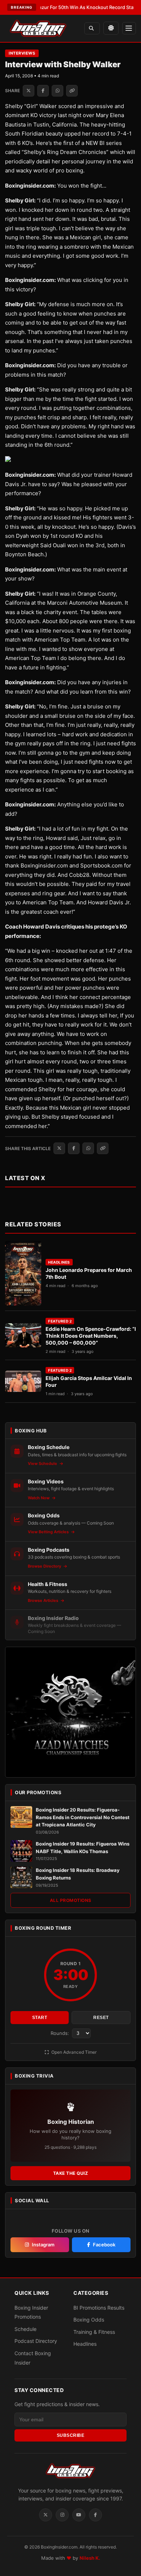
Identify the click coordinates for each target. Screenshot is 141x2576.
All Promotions (71, 1900)
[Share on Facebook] (43, 91)
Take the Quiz (71, 2173)
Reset (101, 2018)
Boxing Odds (89, 2320)
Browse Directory (45, 1566)
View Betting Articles (49, 1532)
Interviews (22, 53)
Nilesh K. (90, 2558)
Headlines (59, 1262)
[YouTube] (79, 2515)
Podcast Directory (36, 2341)
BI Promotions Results (99, 2308)
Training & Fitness (94, 2332)
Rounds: (61, 2033)
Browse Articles (44, 1600)
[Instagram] (62, 2515)
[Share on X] (29, 91)
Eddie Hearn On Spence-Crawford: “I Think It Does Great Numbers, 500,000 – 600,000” (91, 1336)
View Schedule (43, 1463)
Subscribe (71, 2435)
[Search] (92, 28)
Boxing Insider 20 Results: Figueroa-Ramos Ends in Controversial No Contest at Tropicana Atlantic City (83, 1817)
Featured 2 (60, 1321)
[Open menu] (129, 28)
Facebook (104, 2245)
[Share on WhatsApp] (57, 91)
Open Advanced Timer (73, 2052)
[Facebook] (95, 2515)
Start (40, 2018)
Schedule (25, 2329)
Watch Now (39, 1498)
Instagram (43, 2245)
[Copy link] (72, 91)
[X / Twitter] (46, 2515)
